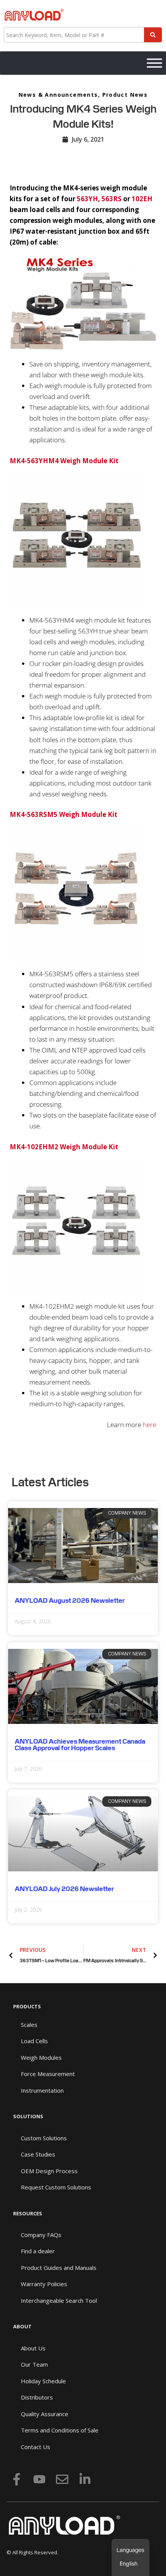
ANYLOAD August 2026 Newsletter (70, 1600)
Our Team (34, 2364)
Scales (29, 2025)
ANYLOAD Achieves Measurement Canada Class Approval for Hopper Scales (80, 1745)
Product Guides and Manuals (59, 2268)
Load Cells (34, 2041)
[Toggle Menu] (154, 63)
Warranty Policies (44, 2284)
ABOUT (22, 2326)
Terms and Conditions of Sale (60, 2430)
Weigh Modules (41, 2057)
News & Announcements (58, 95)
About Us (33, 2348)
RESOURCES (28, 2213)
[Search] (153, 35)
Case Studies (38, 2154)
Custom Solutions (44, 2138)
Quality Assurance (45, 2414)
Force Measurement (48, 2074)
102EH (142, 199)
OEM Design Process (49, 2171)
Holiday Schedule (43, 2381)
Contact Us (36, 2447)
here (150, 1425)
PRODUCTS (27, 2006)
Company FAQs (41, 2235)
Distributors (37, 2397)
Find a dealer (38, 2251)
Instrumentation (42, 2090)
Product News (125, 95)
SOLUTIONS (28, 2116)
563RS (112, 199)
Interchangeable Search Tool (59, 2300)
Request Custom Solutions (56, 2187)
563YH (87, 199)
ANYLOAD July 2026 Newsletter (64, 1889)
